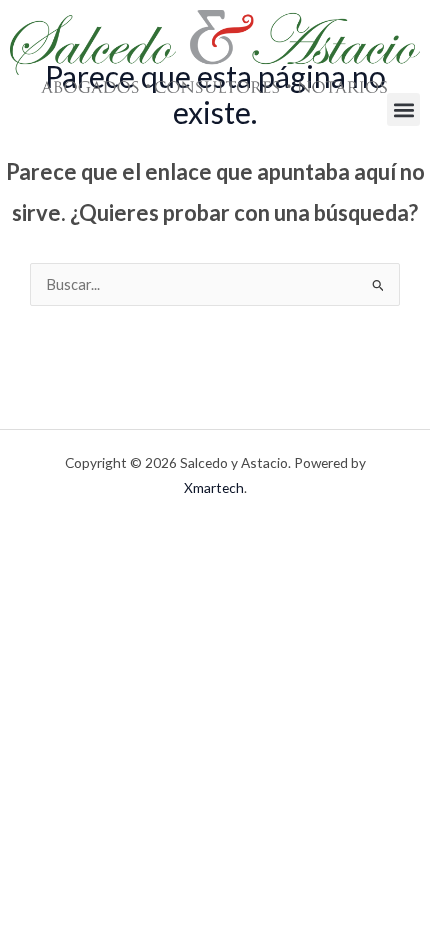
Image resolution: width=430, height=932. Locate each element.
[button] (403, 109)
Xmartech (214, 487)
